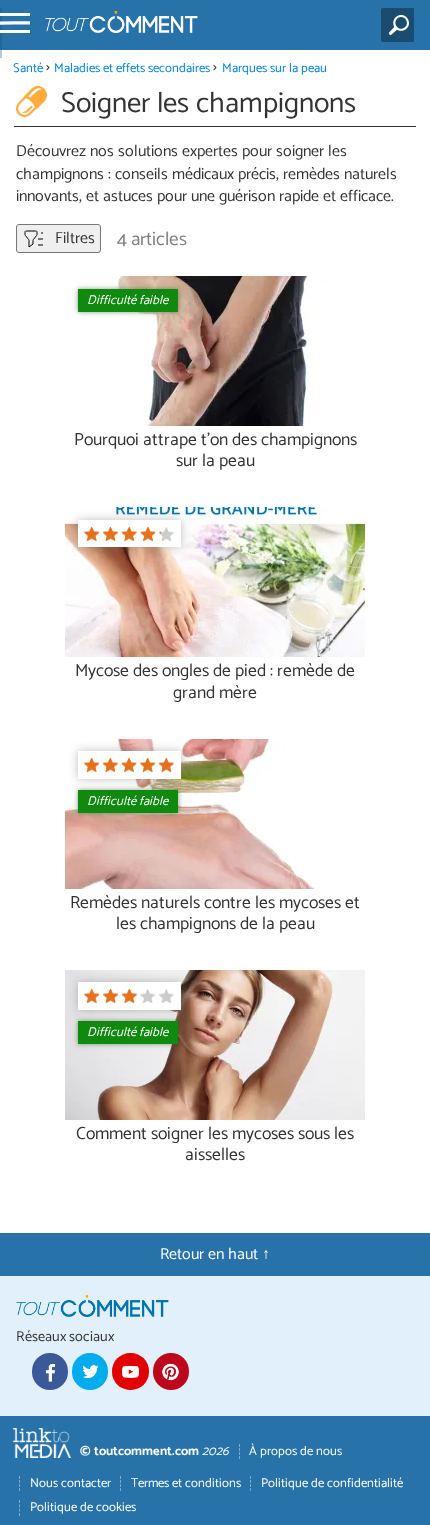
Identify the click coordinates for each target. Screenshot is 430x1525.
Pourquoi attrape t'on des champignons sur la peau (215, 451)
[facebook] (50, 1371)
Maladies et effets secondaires (132, 68)
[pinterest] (171, 1371)
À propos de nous (295, 1451)
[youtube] (130, 1371)
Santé (28, 68)
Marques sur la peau (274, 68)
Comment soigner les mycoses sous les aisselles (215, 1145)
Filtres (73, 238)
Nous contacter (70, 1483)
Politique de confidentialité (332, 1483)
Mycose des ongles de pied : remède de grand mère (215, 682)
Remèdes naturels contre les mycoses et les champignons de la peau (215, 914)
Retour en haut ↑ (215, 1254)
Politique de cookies (83, 1507)
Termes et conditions (186, 1483)
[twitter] (90, 1371)
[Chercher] (401, 25)
